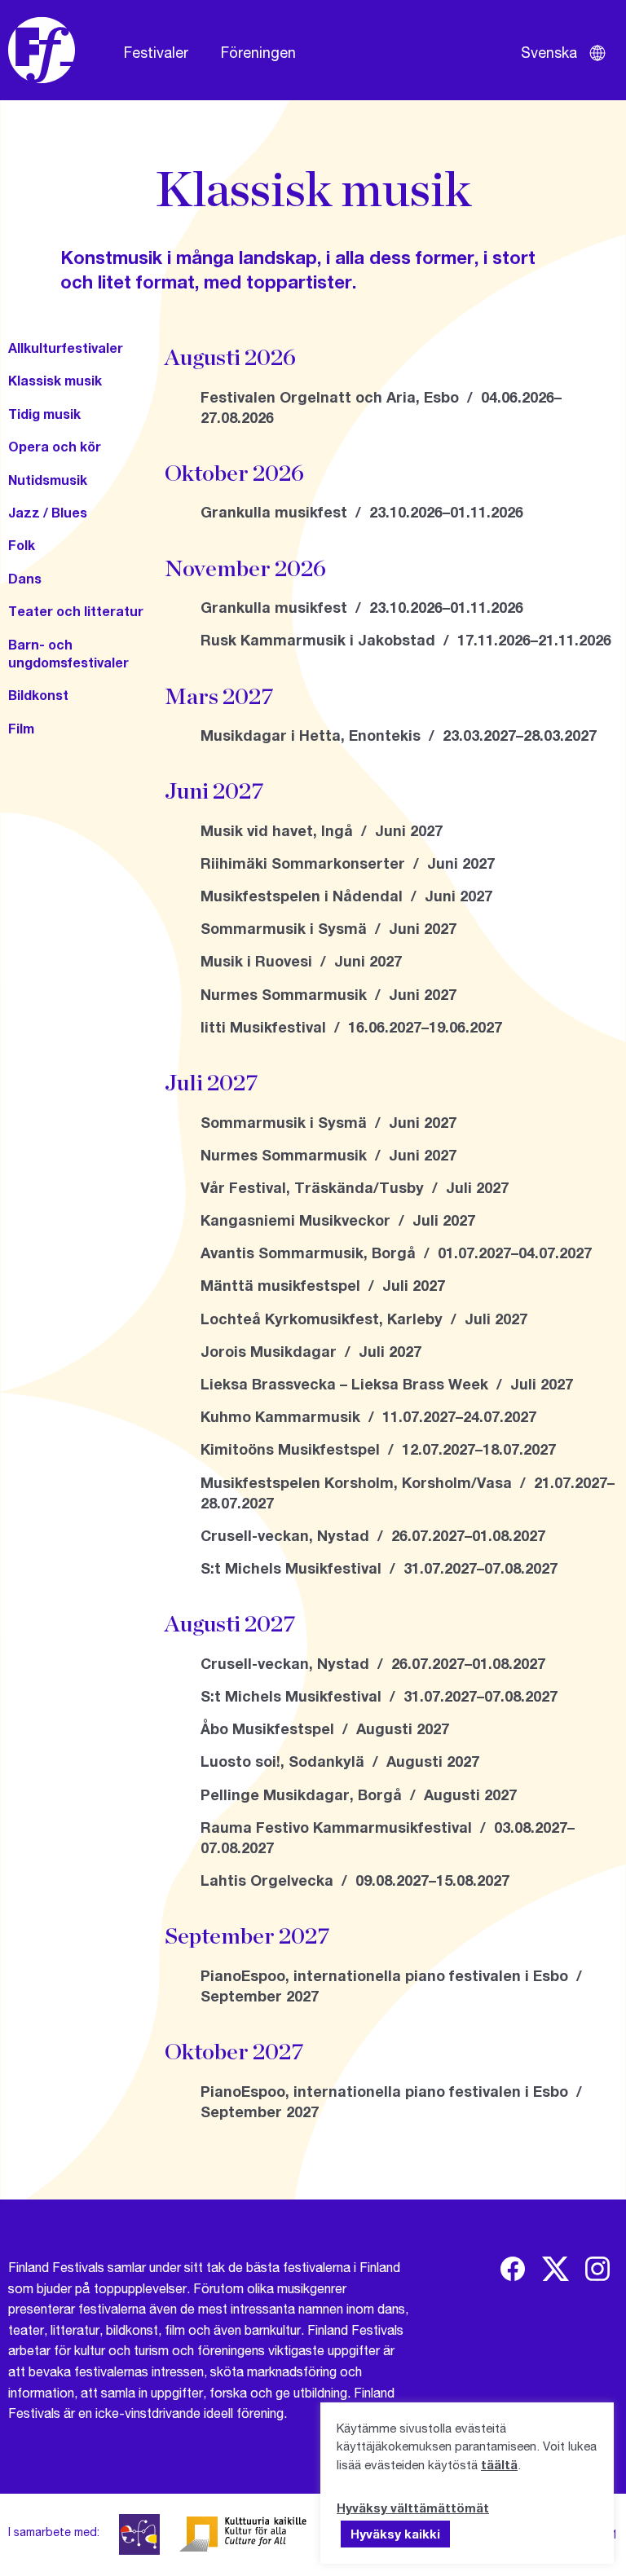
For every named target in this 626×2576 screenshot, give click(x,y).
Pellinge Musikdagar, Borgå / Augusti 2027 (359, 1794)
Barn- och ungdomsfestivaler (68, 653)
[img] (513, 2269)
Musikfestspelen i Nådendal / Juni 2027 (346, 896)
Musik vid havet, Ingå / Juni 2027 (322, 830)
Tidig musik (44, 414)
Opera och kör (55, 446)
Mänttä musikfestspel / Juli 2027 (323, 1285)
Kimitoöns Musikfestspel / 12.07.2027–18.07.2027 (378, 1449)
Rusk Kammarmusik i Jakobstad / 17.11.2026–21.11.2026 (406, 640)
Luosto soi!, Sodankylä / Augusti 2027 (340, 1761)
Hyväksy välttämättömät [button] (413, 2508)
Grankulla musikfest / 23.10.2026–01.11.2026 (362, 512)
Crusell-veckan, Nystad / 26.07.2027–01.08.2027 (373, 1535)
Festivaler (156, 52)
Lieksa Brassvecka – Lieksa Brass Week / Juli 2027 (387, 1384)
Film (21, 728)
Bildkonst (38, 695)
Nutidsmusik (48, 480)
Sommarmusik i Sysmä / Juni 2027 (328, 928)
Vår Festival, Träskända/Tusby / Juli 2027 (355, 1187)
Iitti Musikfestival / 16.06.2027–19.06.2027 (351, 1027)
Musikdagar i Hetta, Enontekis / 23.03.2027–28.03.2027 (399, 735)
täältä (499, 2464)
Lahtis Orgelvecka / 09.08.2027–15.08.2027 (355, 1880)
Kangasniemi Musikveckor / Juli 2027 (338, 1220)
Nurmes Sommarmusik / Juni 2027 (328, 994)
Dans (25, 578)
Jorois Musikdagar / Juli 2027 (311, 1351)
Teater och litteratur (76, 611)
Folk (22, 545)
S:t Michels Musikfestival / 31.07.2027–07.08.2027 (379, 1568)
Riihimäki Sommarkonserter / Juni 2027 (348, 863)
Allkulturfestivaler (66, 348)
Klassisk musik (55, 380)
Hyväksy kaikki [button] (395, 2534)
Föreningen (258, 52)
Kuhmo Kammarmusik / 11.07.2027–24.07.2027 (368, 1416)
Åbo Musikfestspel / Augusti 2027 (325, 1728)
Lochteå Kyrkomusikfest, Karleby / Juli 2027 (364, 1319)
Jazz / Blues (48, 512)
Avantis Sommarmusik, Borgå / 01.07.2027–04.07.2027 (396, 1253)
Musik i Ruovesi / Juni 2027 (301, 961)
